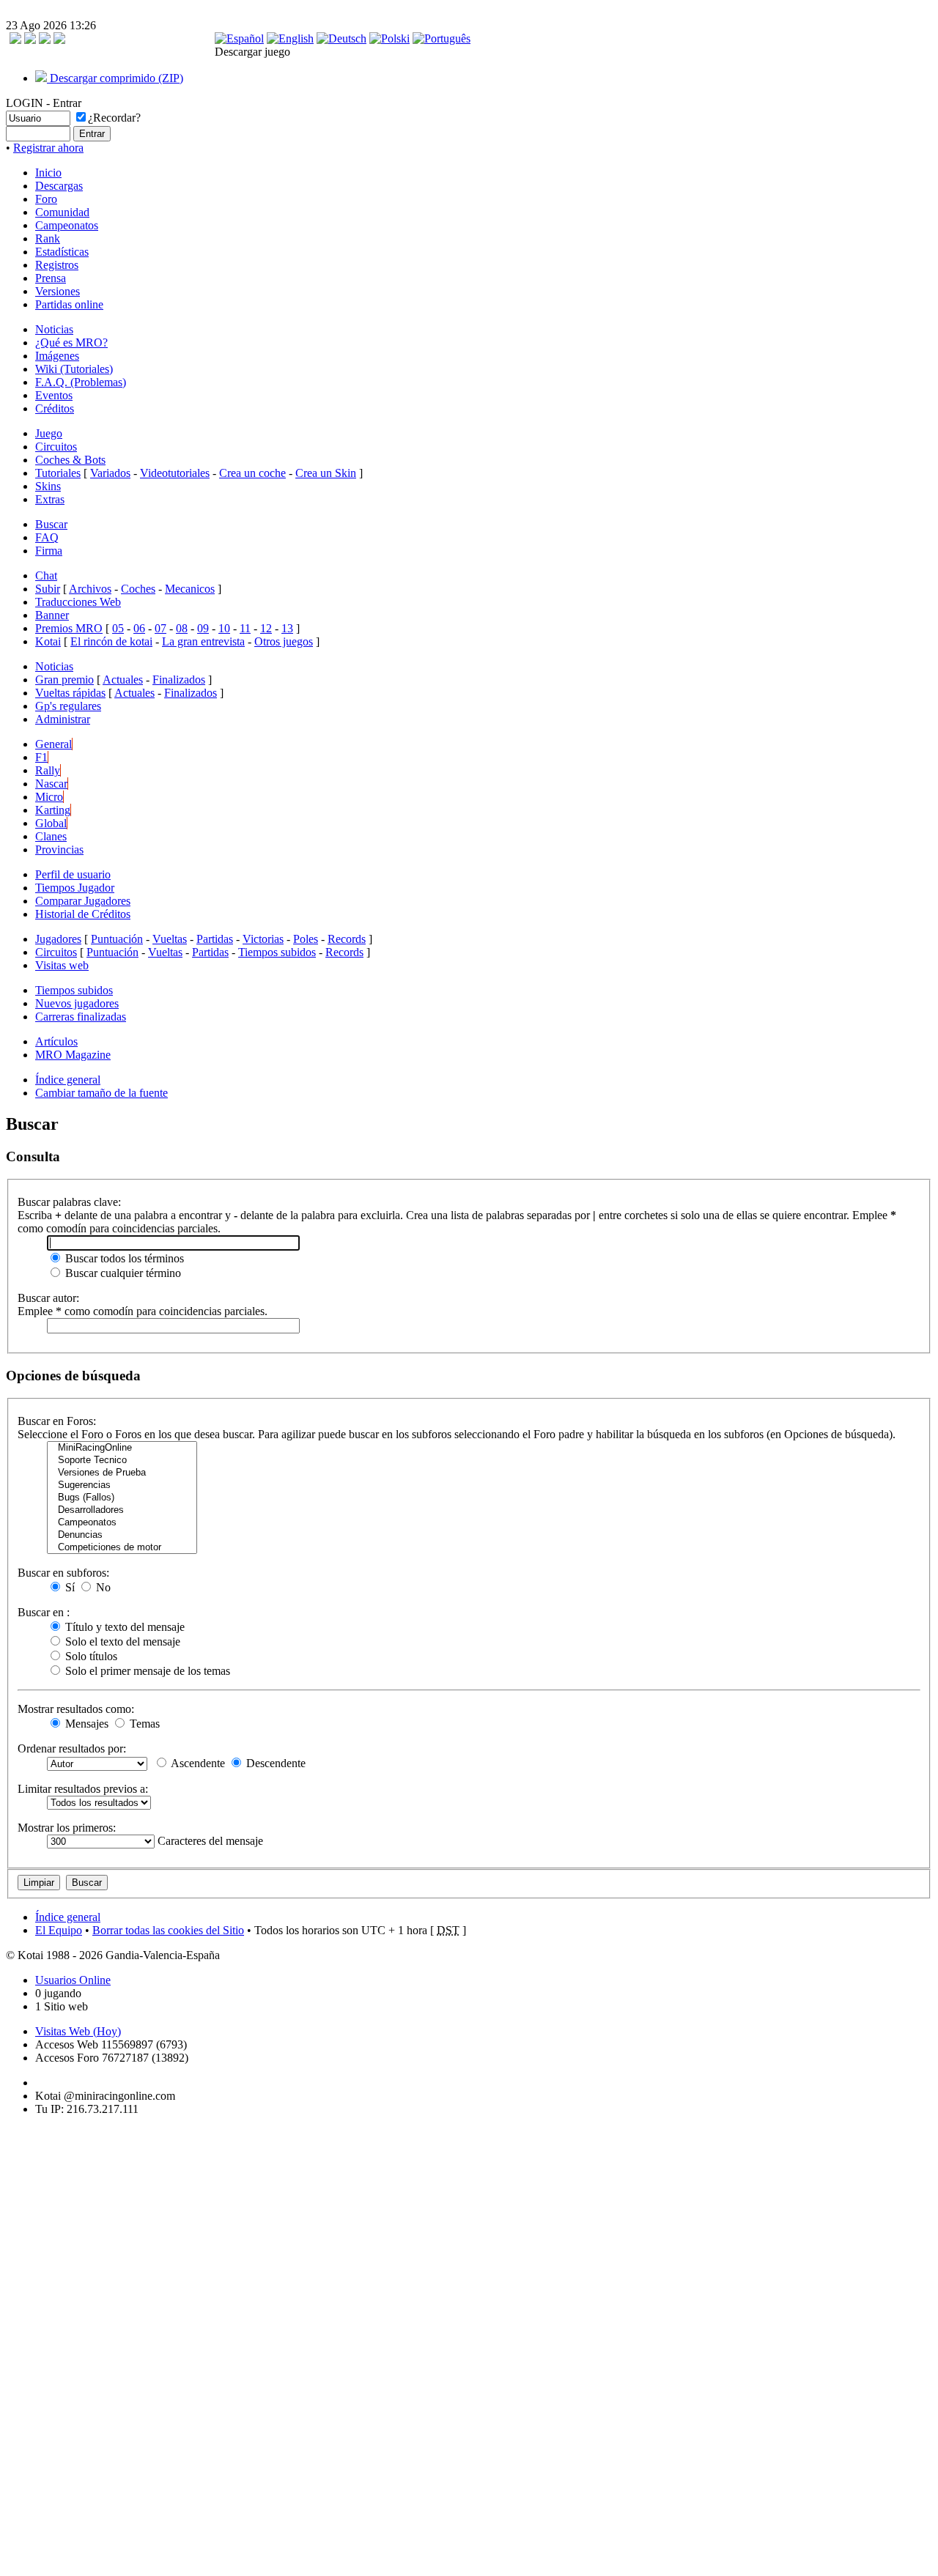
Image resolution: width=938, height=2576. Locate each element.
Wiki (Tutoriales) (74, 369)
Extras (50, 499)
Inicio (48, 173)
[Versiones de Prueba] (122, 1473)
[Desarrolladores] (122, 1510)
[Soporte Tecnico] (122, 1461)
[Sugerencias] (122, 1485)
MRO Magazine (73, 1055)
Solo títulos (90, 1656)
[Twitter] (45, 40)
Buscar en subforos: (63, 1573)
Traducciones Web (78, 602)
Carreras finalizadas (81, 1017)
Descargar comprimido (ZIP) (115, 78)
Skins (48, 486)
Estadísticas (62, 252)
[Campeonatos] (122, 1523)
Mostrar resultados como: (76, 1709)
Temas (143, 1724)
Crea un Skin (326, 473)
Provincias (59, 850)
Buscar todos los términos (123, 1258)
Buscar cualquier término (122, 1273)
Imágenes (57, 356)
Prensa (51, 278)
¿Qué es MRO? (71, 343)
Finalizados (179, 680)
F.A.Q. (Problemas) (81, 382)
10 (224, 628)
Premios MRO (69, 628)
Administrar (63, 719)
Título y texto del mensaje (123, 1627)
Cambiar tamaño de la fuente (101, 1093)
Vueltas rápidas (70, 693)
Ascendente (197, 1763)
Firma (49, 551)
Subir (48, 589)
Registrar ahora (48, 148)
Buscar (51, 524)
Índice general (68, 1080)
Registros (57, 265)
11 (245, 628)
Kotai (48, 641)
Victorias (263, 939)
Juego (49, 433)
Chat (46, 575)
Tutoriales (58, 473)
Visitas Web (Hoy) (78, 2031)
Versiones (58, 291)
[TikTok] (15, 40)
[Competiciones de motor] (122, 1548)
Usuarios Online (73, 1980)
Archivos (90, 589)
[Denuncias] (122, 1535)
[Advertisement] (50, 2347)
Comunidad (62, 212)
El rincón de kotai (111, 641)
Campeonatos (67, 225)
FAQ (47, 537)
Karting (53, 810)
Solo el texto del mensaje (121, 1642)
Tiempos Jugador (75, 888)
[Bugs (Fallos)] (122, 1498)
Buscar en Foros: (57, 1421)
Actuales (123, 680)
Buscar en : (44, 1612)
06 (139, 628)
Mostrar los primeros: (67, 1828)
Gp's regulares (68, 706)
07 (160, 628)
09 (203, 628)
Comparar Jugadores (83, 901)
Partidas (215, 939)
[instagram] (30, 40)
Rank (48, 238)
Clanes (51, 836)
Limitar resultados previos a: (83, 1789)
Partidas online (69, 304)
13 (287, 628)
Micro (49, 797)
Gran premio (64, 680)
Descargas (59, 186)
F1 (41, 757)
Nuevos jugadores (77, 1003)
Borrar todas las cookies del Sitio (168, 1930)
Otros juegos (284, 641)
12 (266, 628)
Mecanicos (190, 589)
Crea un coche (252, 473)
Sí (69, 1587)
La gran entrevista (203, 641)
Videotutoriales (175, 473)
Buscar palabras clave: (69, 1202)
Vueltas (170, 939)
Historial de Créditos (83, 914)
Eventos (54, 395)
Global (51, 823)
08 (182, 628)
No (102, 1587)
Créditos (55, 408)
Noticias (54, 329)
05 (118, 628)
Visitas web (62, 965)
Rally (48, 770)
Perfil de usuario (73, 874)
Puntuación (117, 939)
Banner (52, 615)
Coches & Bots (70, 460)
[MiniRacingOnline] (122, 1448)
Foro (46, 199)
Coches (138, 589)
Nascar (51, 784)
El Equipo (59, 1930)
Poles (306, 939)
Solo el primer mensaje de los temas (146, 1671)
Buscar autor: (48, 1298)
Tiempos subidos (277, 952)
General (53, 744)
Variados (110, 473)
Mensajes (85, 1724)
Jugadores (58, 939)
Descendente (274, 1763)
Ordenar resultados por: (72, 1748)
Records (347, 939)
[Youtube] (59, 40)
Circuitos (56, 447)
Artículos (56, 1041)
